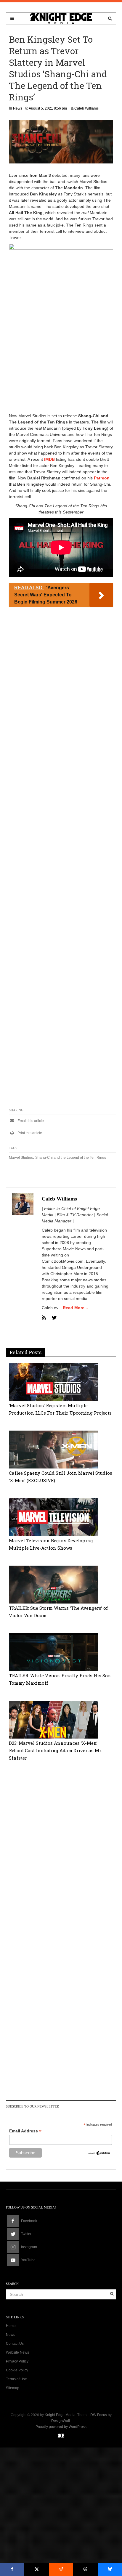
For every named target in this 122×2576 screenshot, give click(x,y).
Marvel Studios (21, 1158)
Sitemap (13, 2388)
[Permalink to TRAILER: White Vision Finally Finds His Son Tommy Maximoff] (53, 1652)
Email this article (30, 1121)
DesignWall (61, 2421)
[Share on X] (36, 2569)
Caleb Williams (86, 108)
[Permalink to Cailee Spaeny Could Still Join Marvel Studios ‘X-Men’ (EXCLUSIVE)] (53, 1449)
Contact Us (15, 2344)
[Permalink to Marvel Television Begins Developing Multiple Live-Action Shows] (53, 1517)
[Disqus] (61, 1853)
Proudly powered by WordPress (61, 2427)
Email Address (25, 2131)
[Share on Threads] (85, 2569)
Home (11, 2326)
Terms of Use (16, 2379)
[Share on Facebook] (12, 2569)
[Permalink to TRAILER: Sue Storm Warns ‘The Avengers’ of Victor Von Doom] (53, 1584)
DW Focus (99, 2415)
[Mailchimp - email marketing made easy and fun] (99, 2153)
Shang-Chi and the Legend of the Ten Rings (71, 1158)
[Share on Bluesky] (110, 2569)
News (18, 108)
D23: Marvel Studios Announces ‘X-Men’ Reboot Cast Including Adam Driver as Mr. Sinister (55, 1750)
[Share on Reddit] (61, 2569)
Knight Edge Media (60, 2415)
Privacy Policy (17, 2361)
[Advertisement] (61, 349)
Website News (17, 2352)
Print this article (29, 1133)
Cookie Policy (17, 2370)
